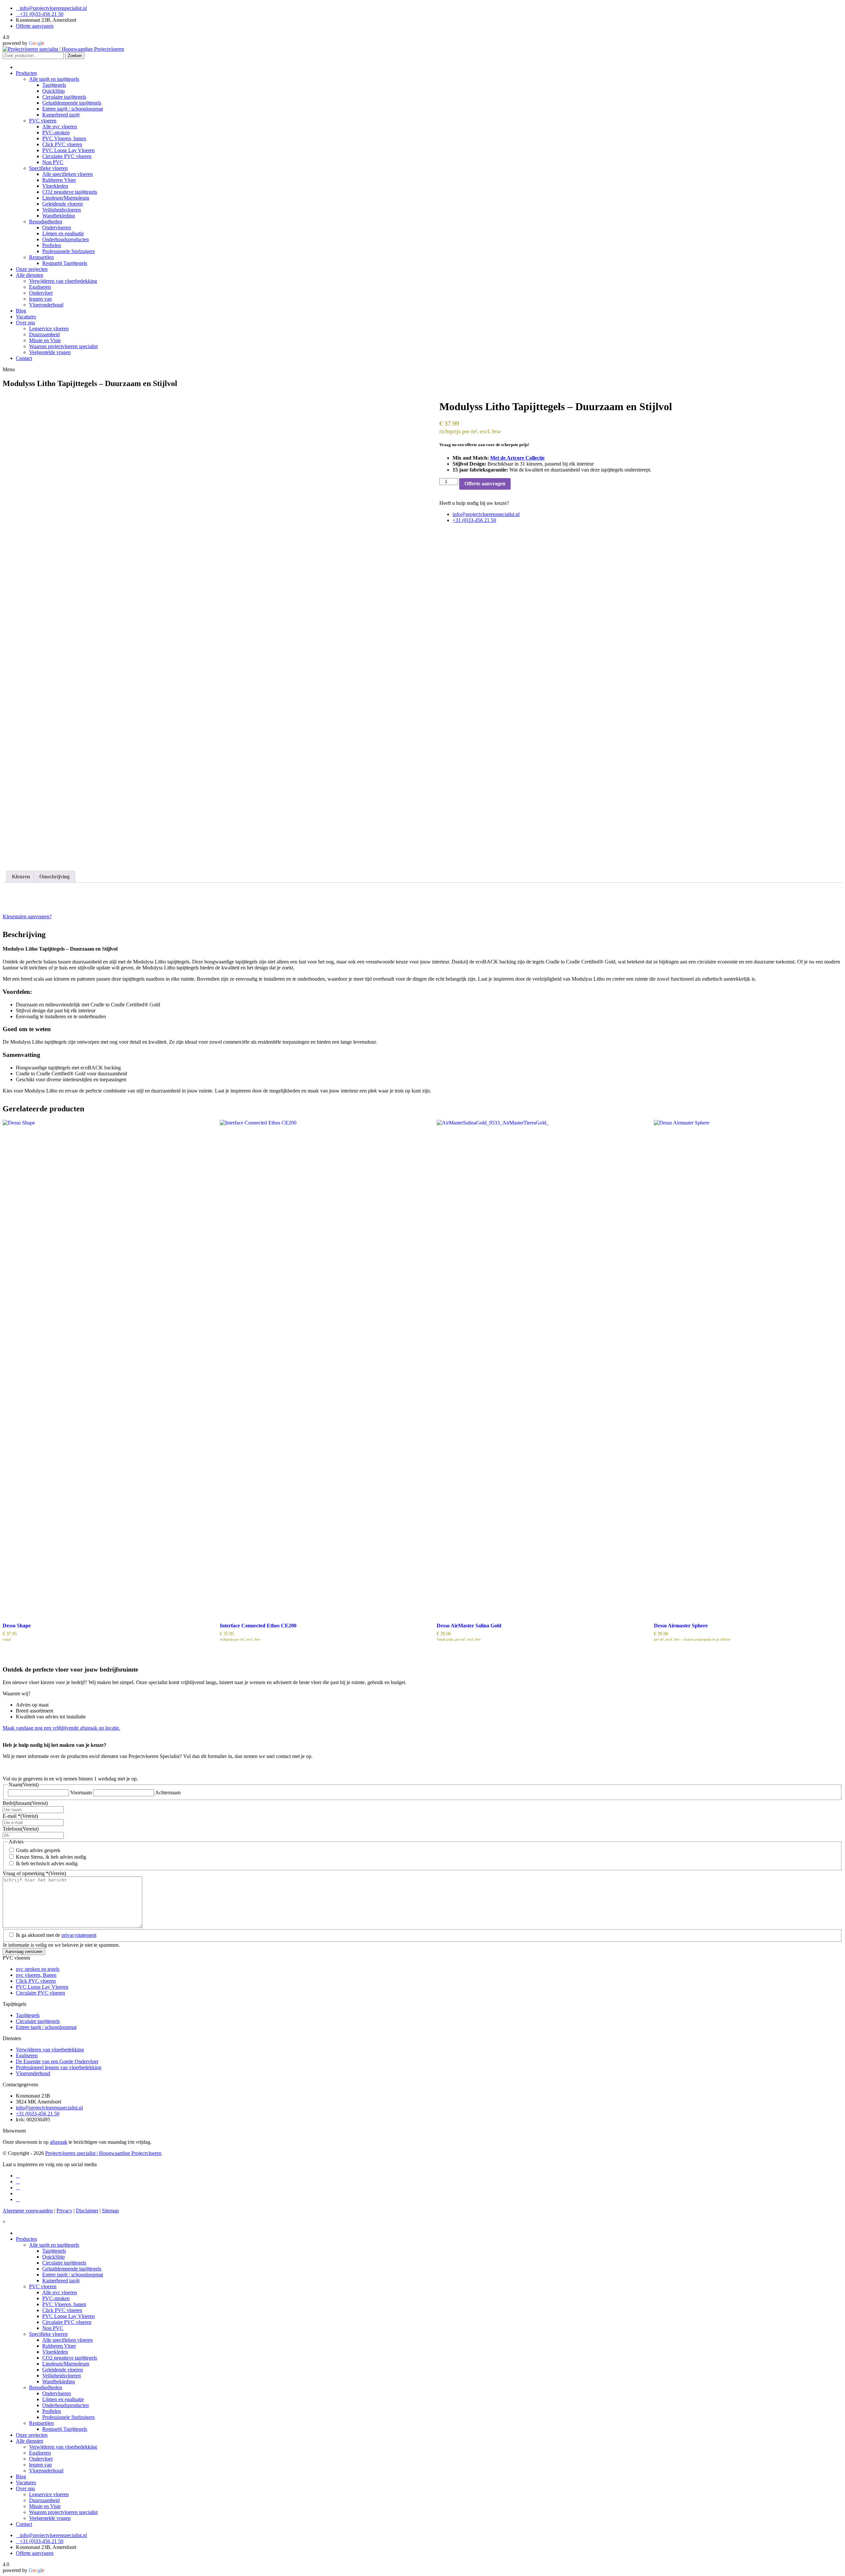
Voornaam (81, 1793)
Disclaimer (87, 2211)
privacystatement (79, 1935)
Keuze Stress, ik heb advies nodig (51, 1857)
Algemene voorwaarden (28, 2211)
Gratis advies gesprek (38, 1850)
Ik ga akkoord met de (56, 1935)
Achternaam (168, 1793)
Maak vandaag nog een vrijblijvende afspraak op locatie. (61, 1728)
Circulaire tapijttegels (38, 2021)
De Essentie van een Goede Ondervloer (57, 2061)
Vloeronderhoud (33, 2073)
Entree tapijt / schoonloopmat (46, 2027)
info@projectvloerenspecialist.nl (53, 8)
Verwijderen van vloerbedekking (50, 2050)
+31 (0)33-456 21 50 (42, 14)
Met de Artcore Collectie (517, 458)
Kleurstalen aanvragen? (27, 916)
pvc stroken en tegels (38, 1969)
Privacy (64, 2211)
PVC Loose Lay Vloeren (42, 1987)
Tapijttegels (28, 2015)
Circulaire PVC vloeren (40, 1993)
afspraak (59, 2142)
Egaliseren (27, 2055)
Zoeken (75, 56)
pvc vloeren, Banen (36, 1975)
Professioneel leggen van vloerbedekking (59, 2067)
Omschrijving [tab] (54, 877)
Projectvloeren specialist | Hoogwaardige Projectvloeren (103, 2153)
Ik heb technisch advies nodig (47, 1863)
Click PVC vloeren (36, 1981)
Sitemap (110, 2211)
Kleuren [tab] (21, 877)
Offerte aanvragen (35, 26)
